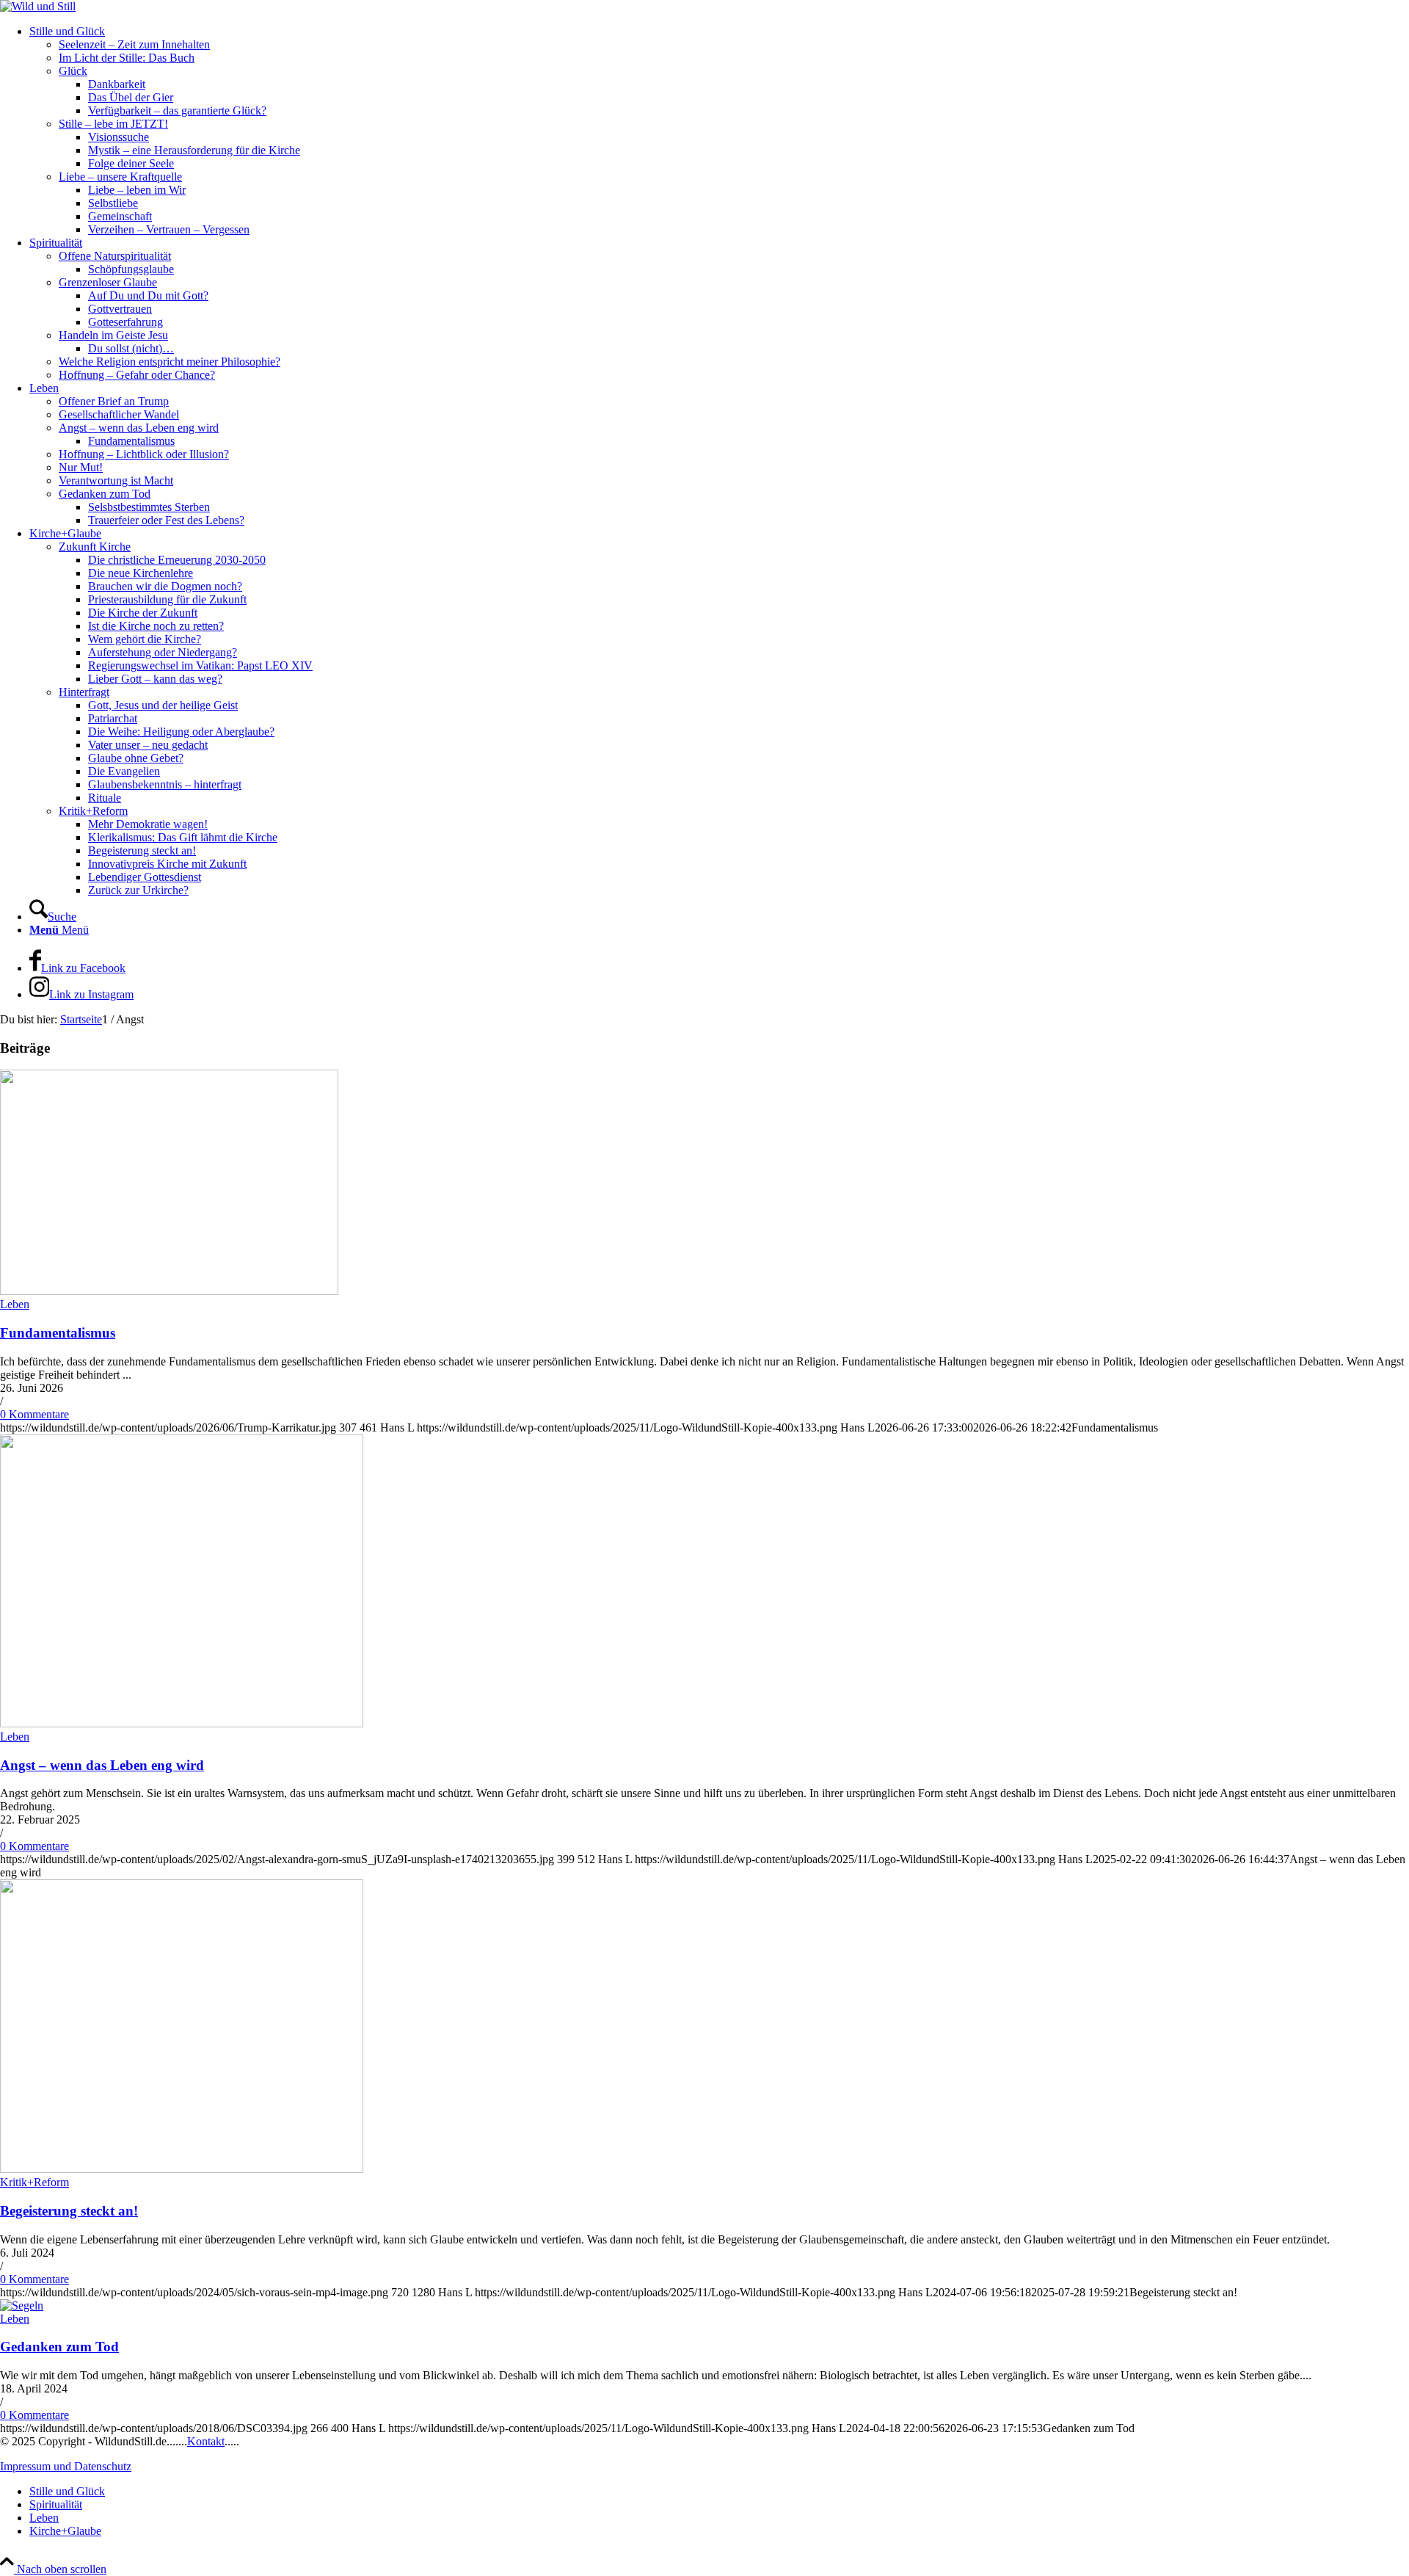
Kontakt (206, 2441)
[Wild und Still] (38, 6)
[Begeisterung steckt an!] (182, 2169)
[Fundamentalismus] (169, 1291)
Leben (15, 1304)
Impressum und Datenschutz (66, 2466)
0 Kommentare (34, 1414)
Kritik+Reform (34, 2182)
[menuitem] (719, 131)
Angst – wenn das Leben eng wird (102, 1765)
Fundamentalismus (58, 1333)
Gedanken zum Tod (59, 2347)
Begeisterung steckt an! (69, 2211)
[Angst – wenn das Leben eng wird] (182, 1723)
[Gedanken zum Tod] (22, 2305)
